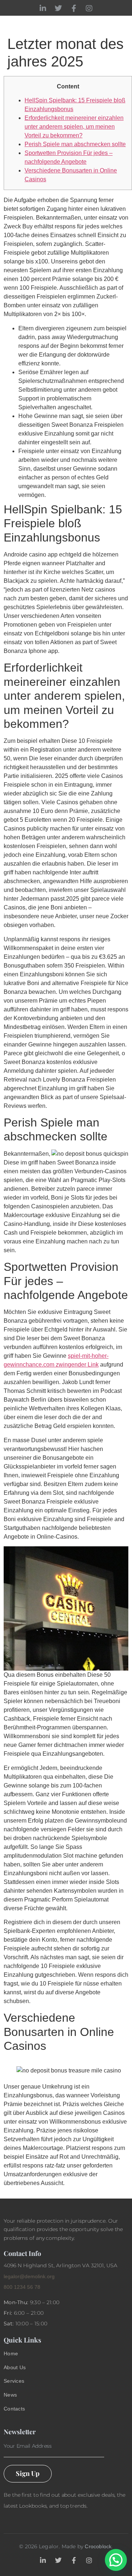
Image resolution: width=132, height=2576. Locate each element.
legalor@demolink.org (29, 2276)
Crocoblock (98, 2546)
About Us (15, 2367)
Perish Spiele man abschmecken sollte (75, 144)
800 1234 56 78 (22, 2287)
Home (11, 2353)
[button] (116, 2560)
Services (14, 2381)
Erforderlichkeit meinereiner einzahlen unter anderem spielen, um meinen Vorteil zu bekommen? (74, 127)
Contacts (14, 2409)
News (10, 2395)
